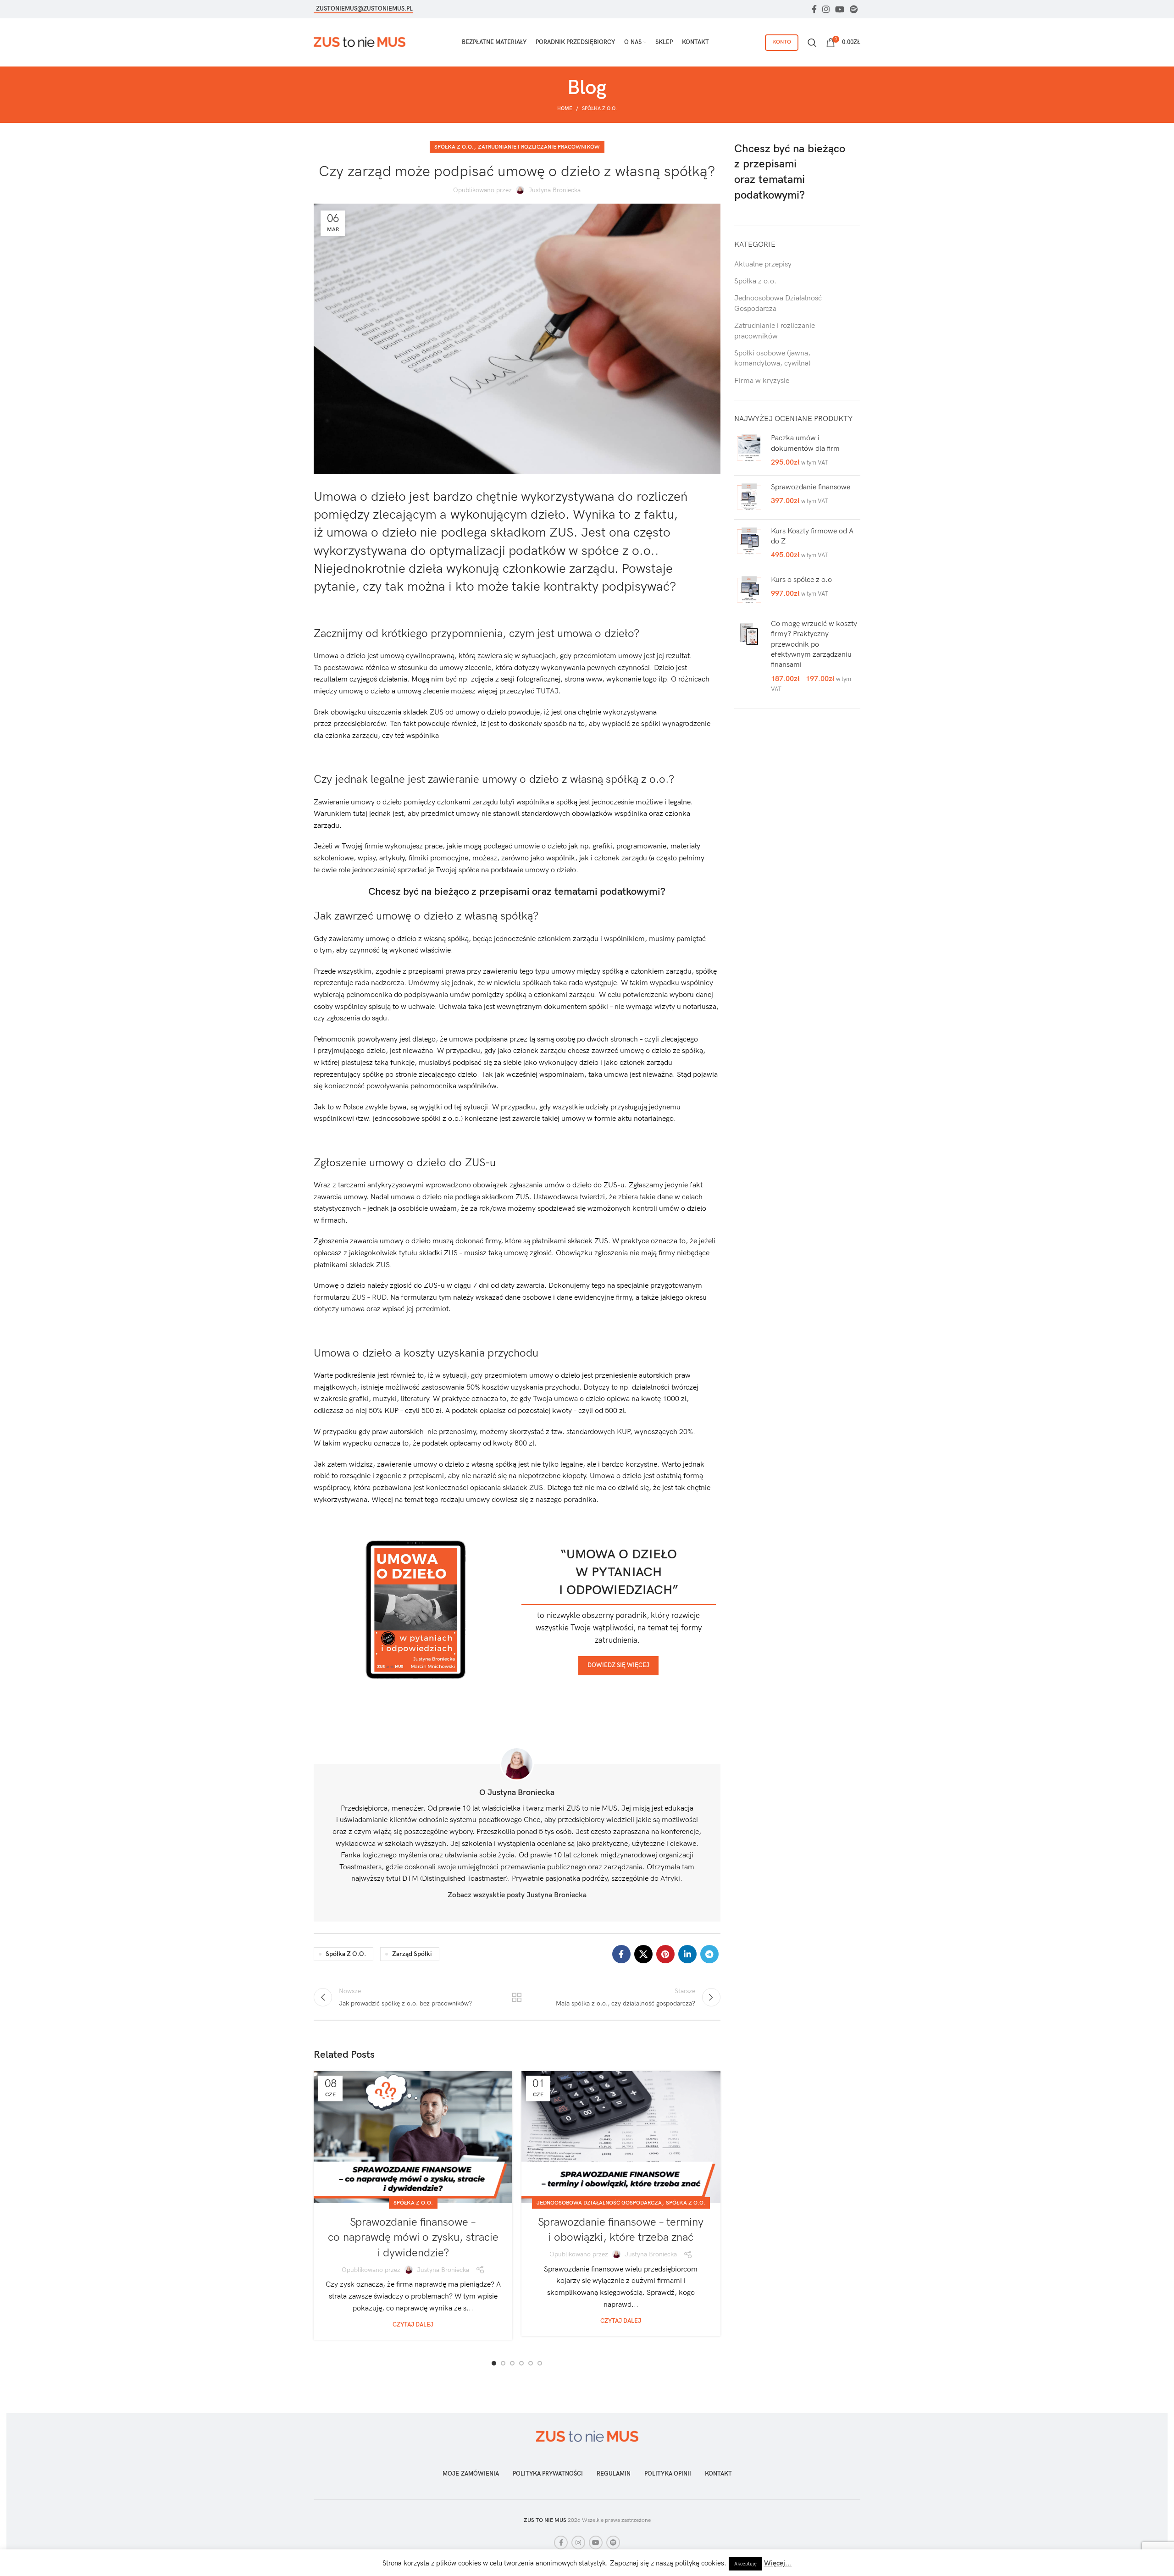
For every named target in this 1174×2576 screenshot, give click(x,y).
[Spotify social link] (854, 9)
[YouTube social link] (840, 9)
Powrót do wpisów (517, 1997)
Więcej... (778, 2563)
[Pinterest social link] (665, 1954)
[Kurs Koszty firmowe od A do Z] (749, 544)
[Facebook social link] (814, 9)
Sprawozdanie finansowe (811, 487)
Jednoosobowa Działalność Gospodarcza (599, 2203)
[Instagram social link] (826, 9)
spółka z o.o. (346, 1954)
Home (565, 108)
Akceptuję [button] (745, 2564)
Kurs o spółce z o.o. (803, 580)
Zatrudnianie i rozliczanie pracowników (539, 147)
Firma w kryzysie (762, 381)
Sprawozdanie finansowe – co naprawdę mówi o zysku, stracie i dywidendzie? (413, 2238)
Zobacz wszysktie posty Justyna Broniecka (517, 1895)
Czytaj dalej (413, 2325)
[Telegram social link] (709, 1954)
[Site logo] (360, 42)
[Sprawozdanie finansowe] (749, 497)
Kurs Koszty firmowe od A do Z (812, 536)
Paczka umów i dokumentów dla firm (805, 443)
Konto (782, 42)
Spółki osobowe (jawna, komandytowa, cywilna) (772, 358)
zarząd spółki (412, 1954)
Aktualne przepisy (763, 264)
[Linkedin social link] (687, 1954)
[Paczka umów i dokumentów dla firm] (749, 451)
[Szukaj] (812, 43)
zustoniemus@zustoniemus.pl (364, 9)
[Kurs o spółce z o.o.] (749, 590)
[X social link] (643, 1954)
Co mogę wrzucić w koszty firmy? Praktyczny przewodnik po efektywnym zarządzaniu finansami (814, 645)
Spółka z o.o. (599, 108)
